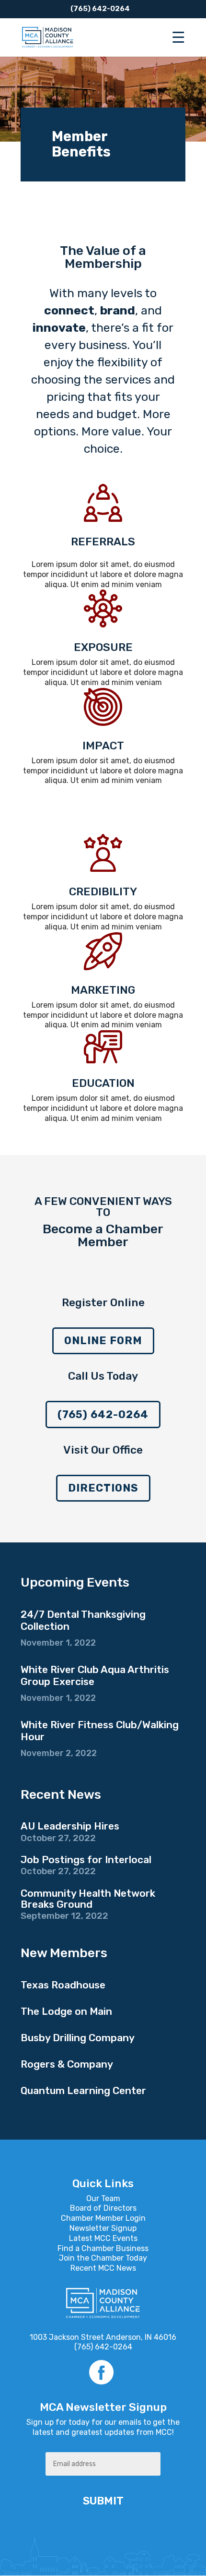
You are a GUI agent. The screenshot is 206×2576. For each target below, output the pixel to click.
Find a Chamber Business (103, 2248)
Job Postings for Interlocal (86, 1860)
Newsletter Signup (103, 2228)
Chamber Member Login (103, 2218)
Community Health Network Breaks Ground (88, 1899)
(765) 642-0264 (103, 1414)
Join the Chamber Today (103, 2258)
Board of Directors (103, 2208)
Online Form (103, 1341)
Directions (103, 1488)
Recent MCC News (103, 2268)
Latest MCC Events (103, 2238)
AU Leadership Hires (70, 1826)
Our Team (103, 2198)
